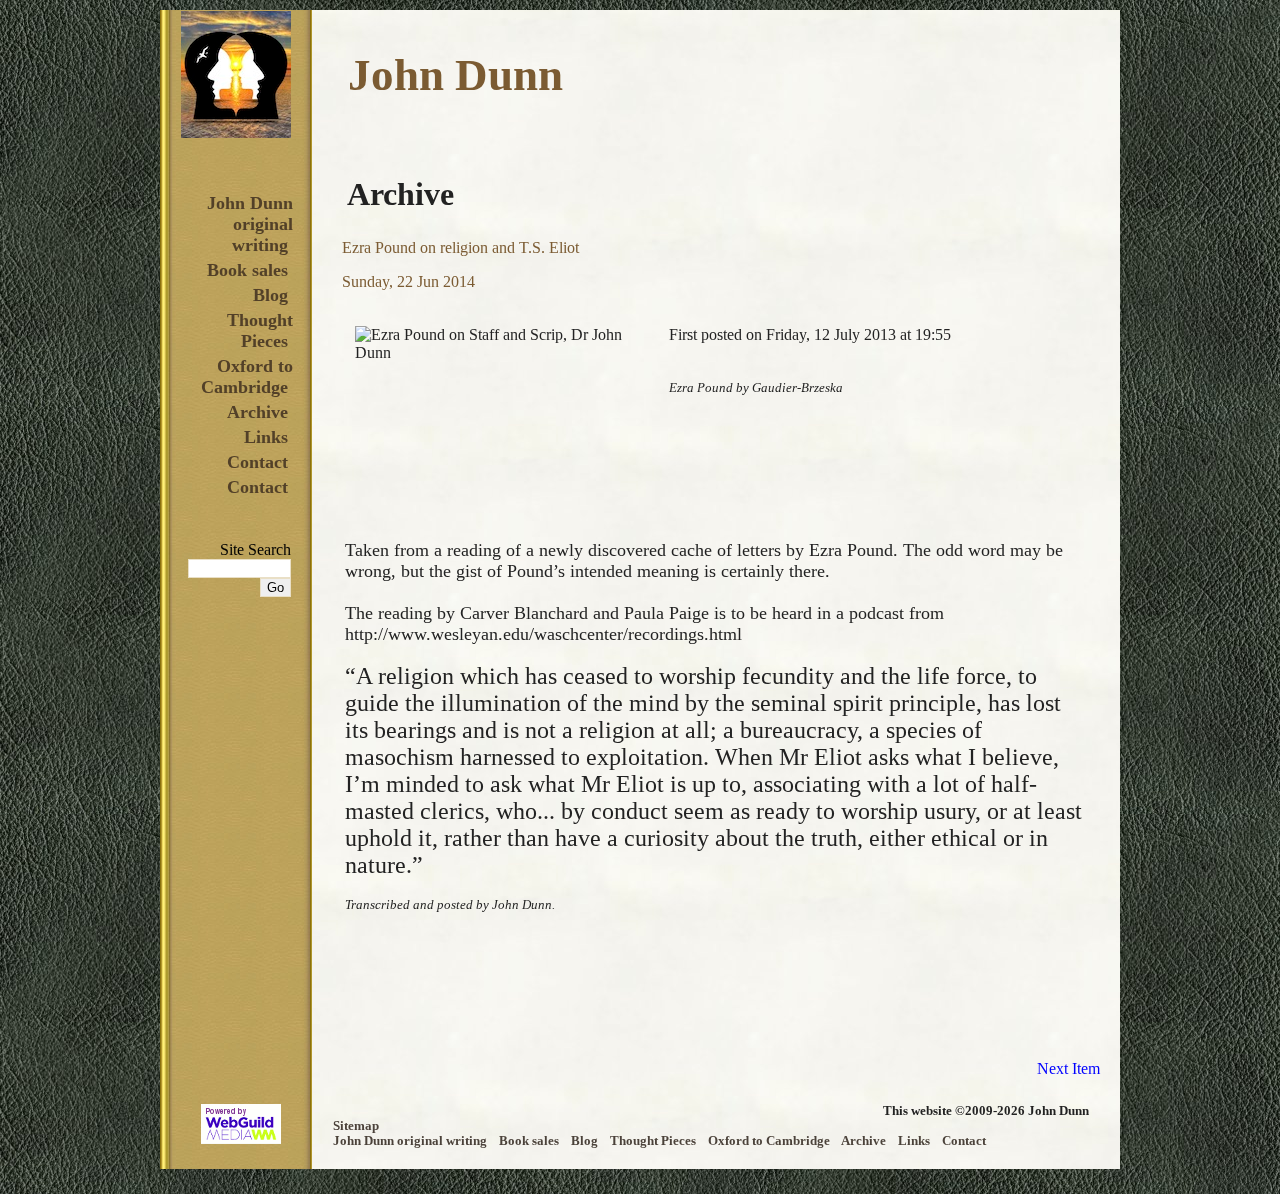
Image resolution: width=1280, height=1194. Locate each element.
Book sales (247, 270)
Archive (257, 412)
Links (266, 437)
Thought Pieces (260, 330)
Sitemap (356, 1126)
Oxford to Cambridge (247, 376)
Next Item (1068, 1068)
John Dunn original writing (250, 224)
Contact (257, 462)
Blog (270, 295)
